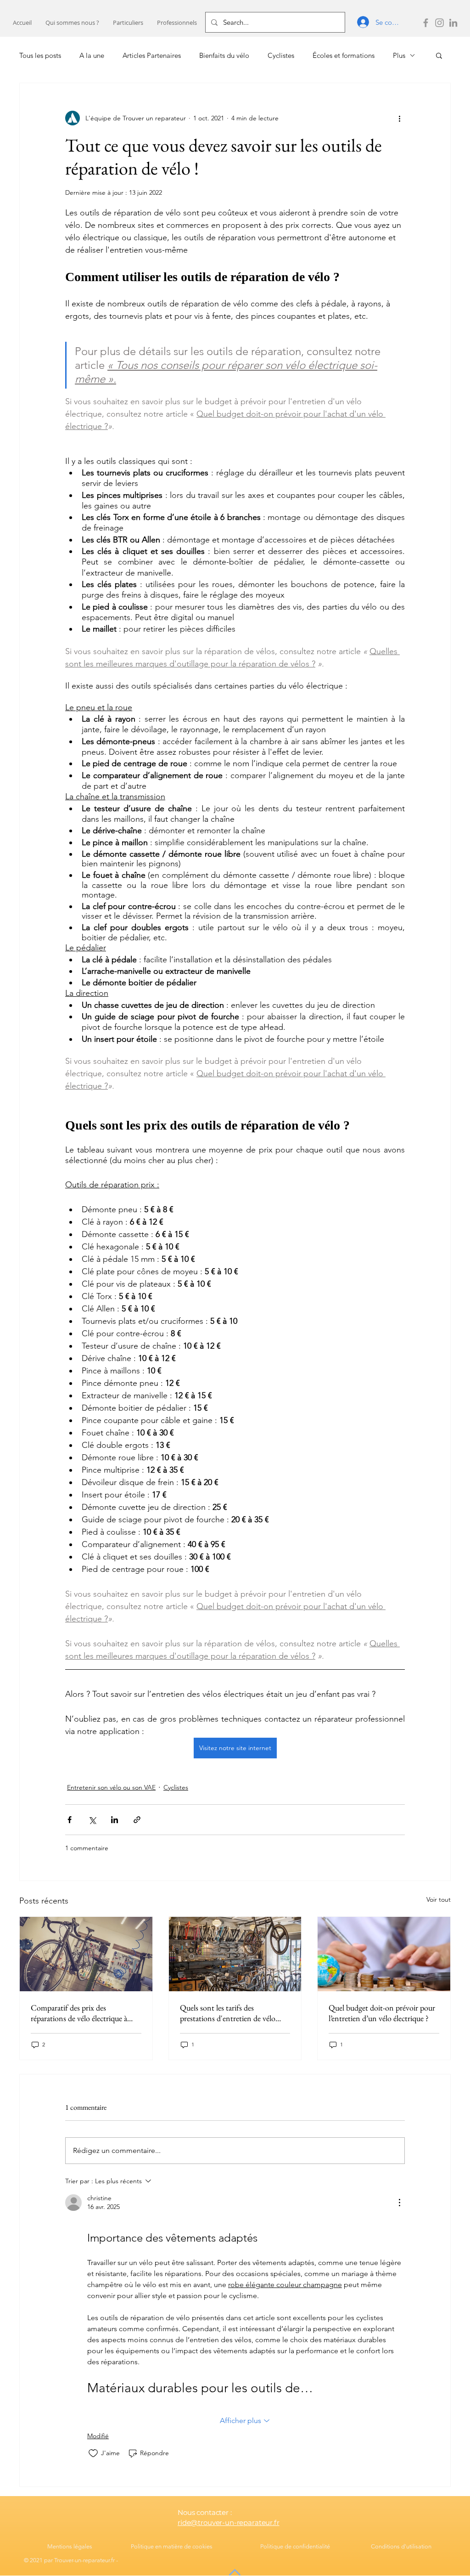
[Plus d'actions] (399, 118)
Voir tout (439, 1899)
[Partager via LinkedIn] (115, 1820)
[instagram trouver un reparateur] (439, 23)
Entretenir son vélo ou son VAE (111, 1787)
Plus (399, 55)
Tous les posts (40, 55)
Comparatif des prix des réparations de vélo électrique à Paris (79, 2013)
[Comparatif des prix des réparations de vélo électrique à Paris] (86, 1954)
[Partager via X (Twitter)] (92, 1820)
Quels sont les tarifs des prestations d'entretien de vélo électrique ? (228, 2013)
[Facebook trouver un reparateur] (426, 23)
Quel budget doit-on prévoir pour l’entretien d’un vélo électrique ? (382, 2013)
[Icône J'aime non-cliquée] (93, 2453)
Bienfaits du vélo (224, 55)
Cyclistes (281, 55)
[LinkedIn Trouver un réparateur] (453, 23)
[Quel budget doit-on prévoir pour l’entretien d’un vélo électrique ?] (384, 1954)
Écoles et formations (344, 55)
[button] (128, 23)
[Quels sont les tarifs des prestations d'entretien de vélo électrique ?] (235, 1954)
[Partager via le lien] (137, 1820)
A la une (92, 55)
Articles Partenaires (152, 55)
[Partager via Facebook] (70, 1820)
